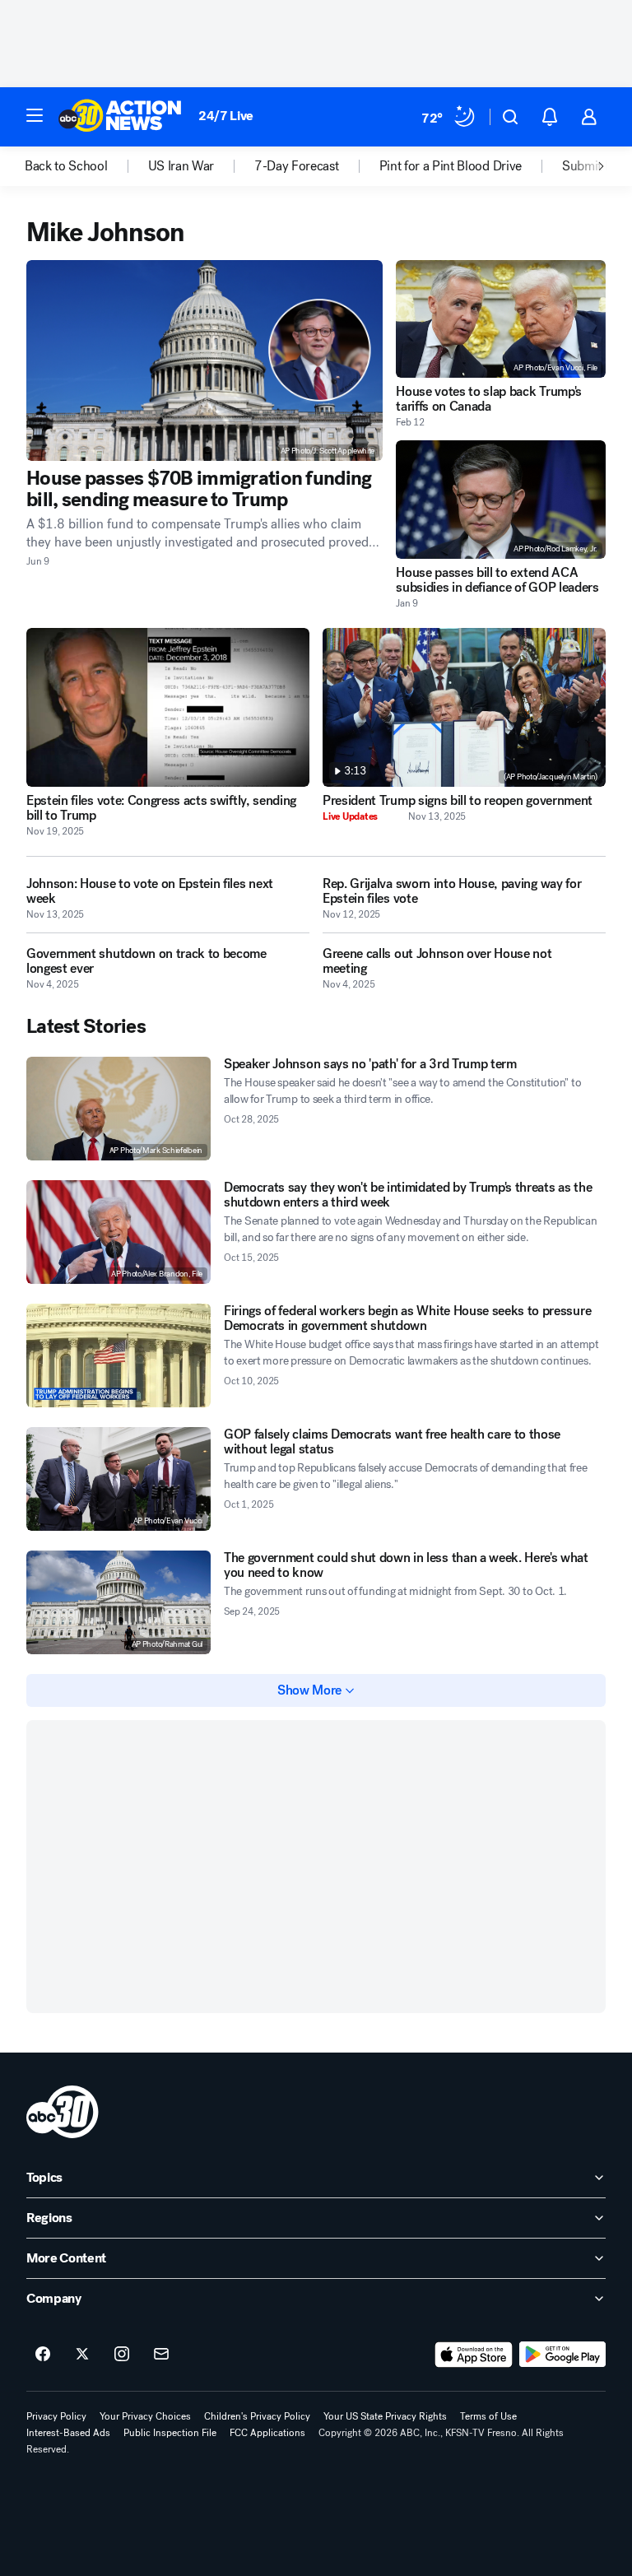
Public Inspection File (170, 2433)
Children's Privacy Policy (257, 2416)
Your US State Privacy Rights (385, 2416)
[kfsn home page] (63, 2112)
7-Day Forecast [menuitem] (297, 166)
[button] (35, 115)
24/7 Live (226, 116)
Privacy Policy (56, 2416)
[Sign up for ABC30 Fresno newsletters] (161, 2355)
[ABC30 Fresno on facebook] (43, 2355)
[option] (86, 166)
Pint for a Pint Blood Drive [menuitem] (451, 166)
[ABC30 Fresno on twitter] (82, 2355)
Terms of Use (488, 2416)
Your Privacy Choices (145, 2416)
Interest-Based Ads (68, 2433)
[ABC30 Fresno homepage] (120, 117)
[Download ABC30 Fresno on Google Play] (562, 2355)
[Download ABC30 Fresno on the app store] (474, 2355)
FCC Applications (267, 2433)
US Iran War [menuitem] (181, 166)
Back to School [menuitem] (66, 166)
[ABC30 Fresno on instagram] (122, 2355)
